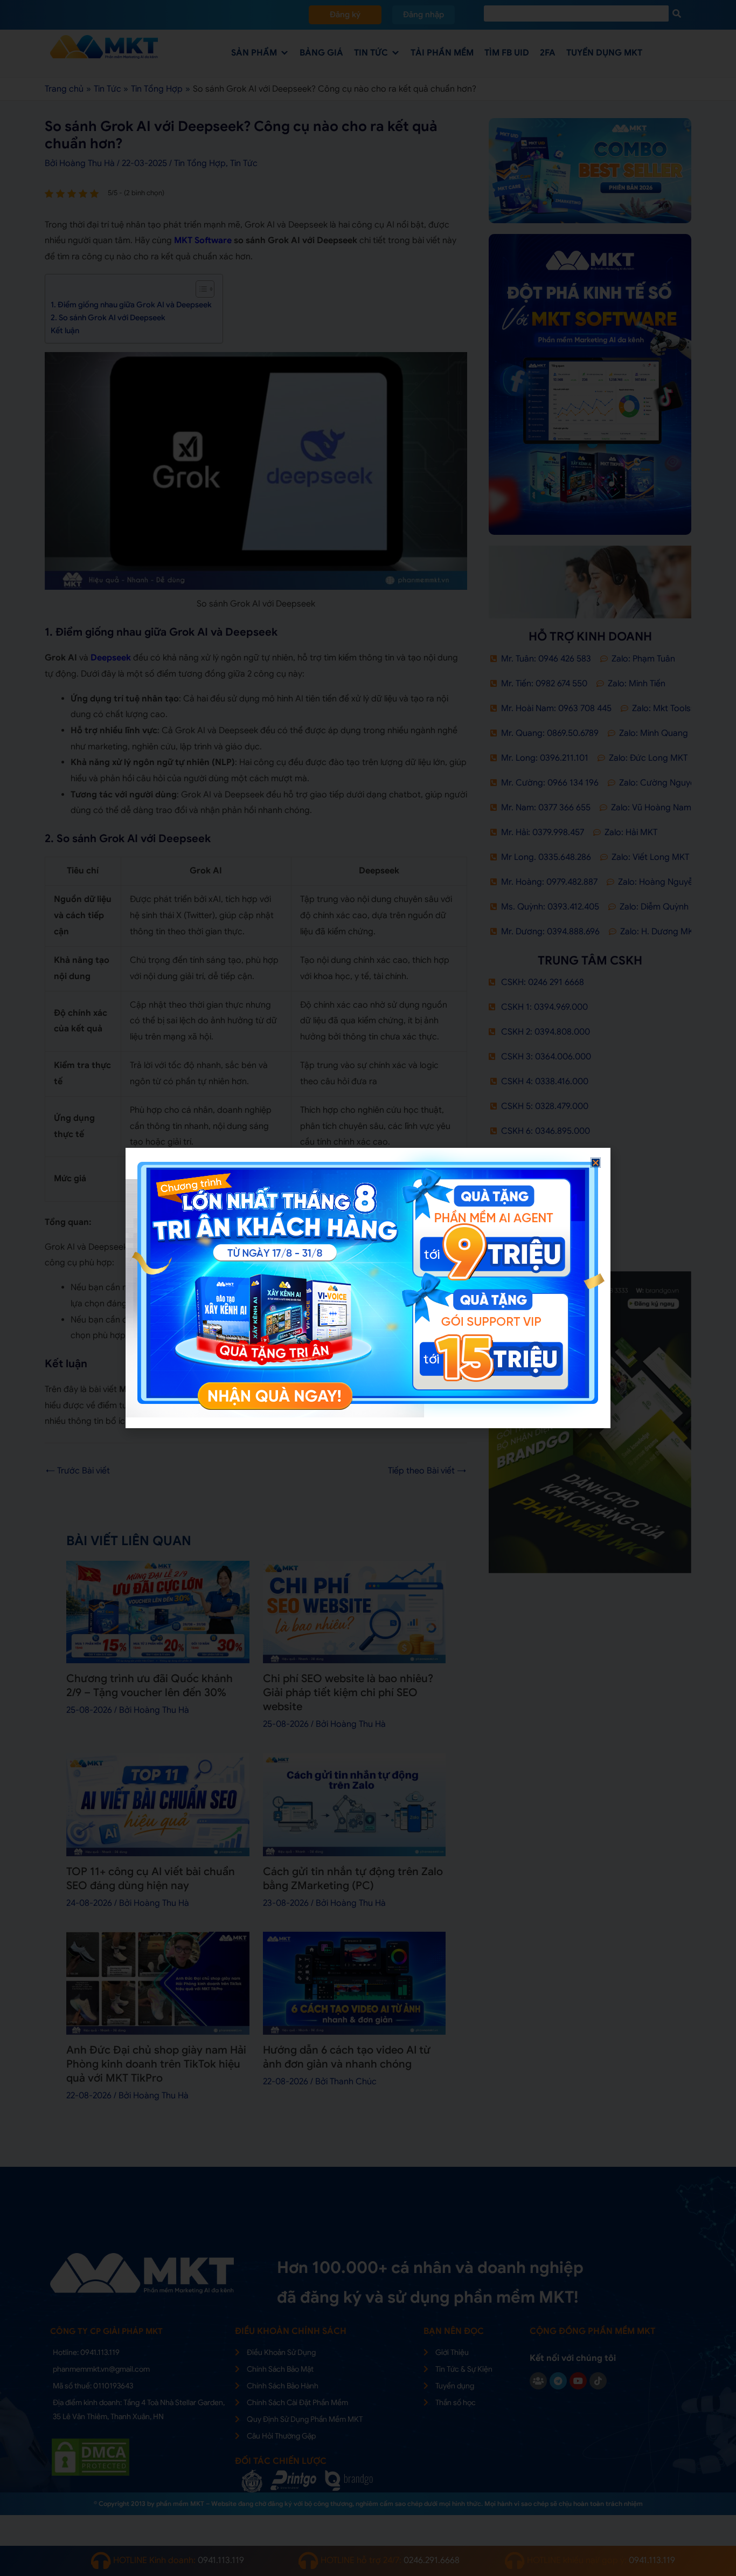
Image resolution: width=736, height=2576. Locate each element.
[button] (596, 1163)
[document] (368, 1288)
